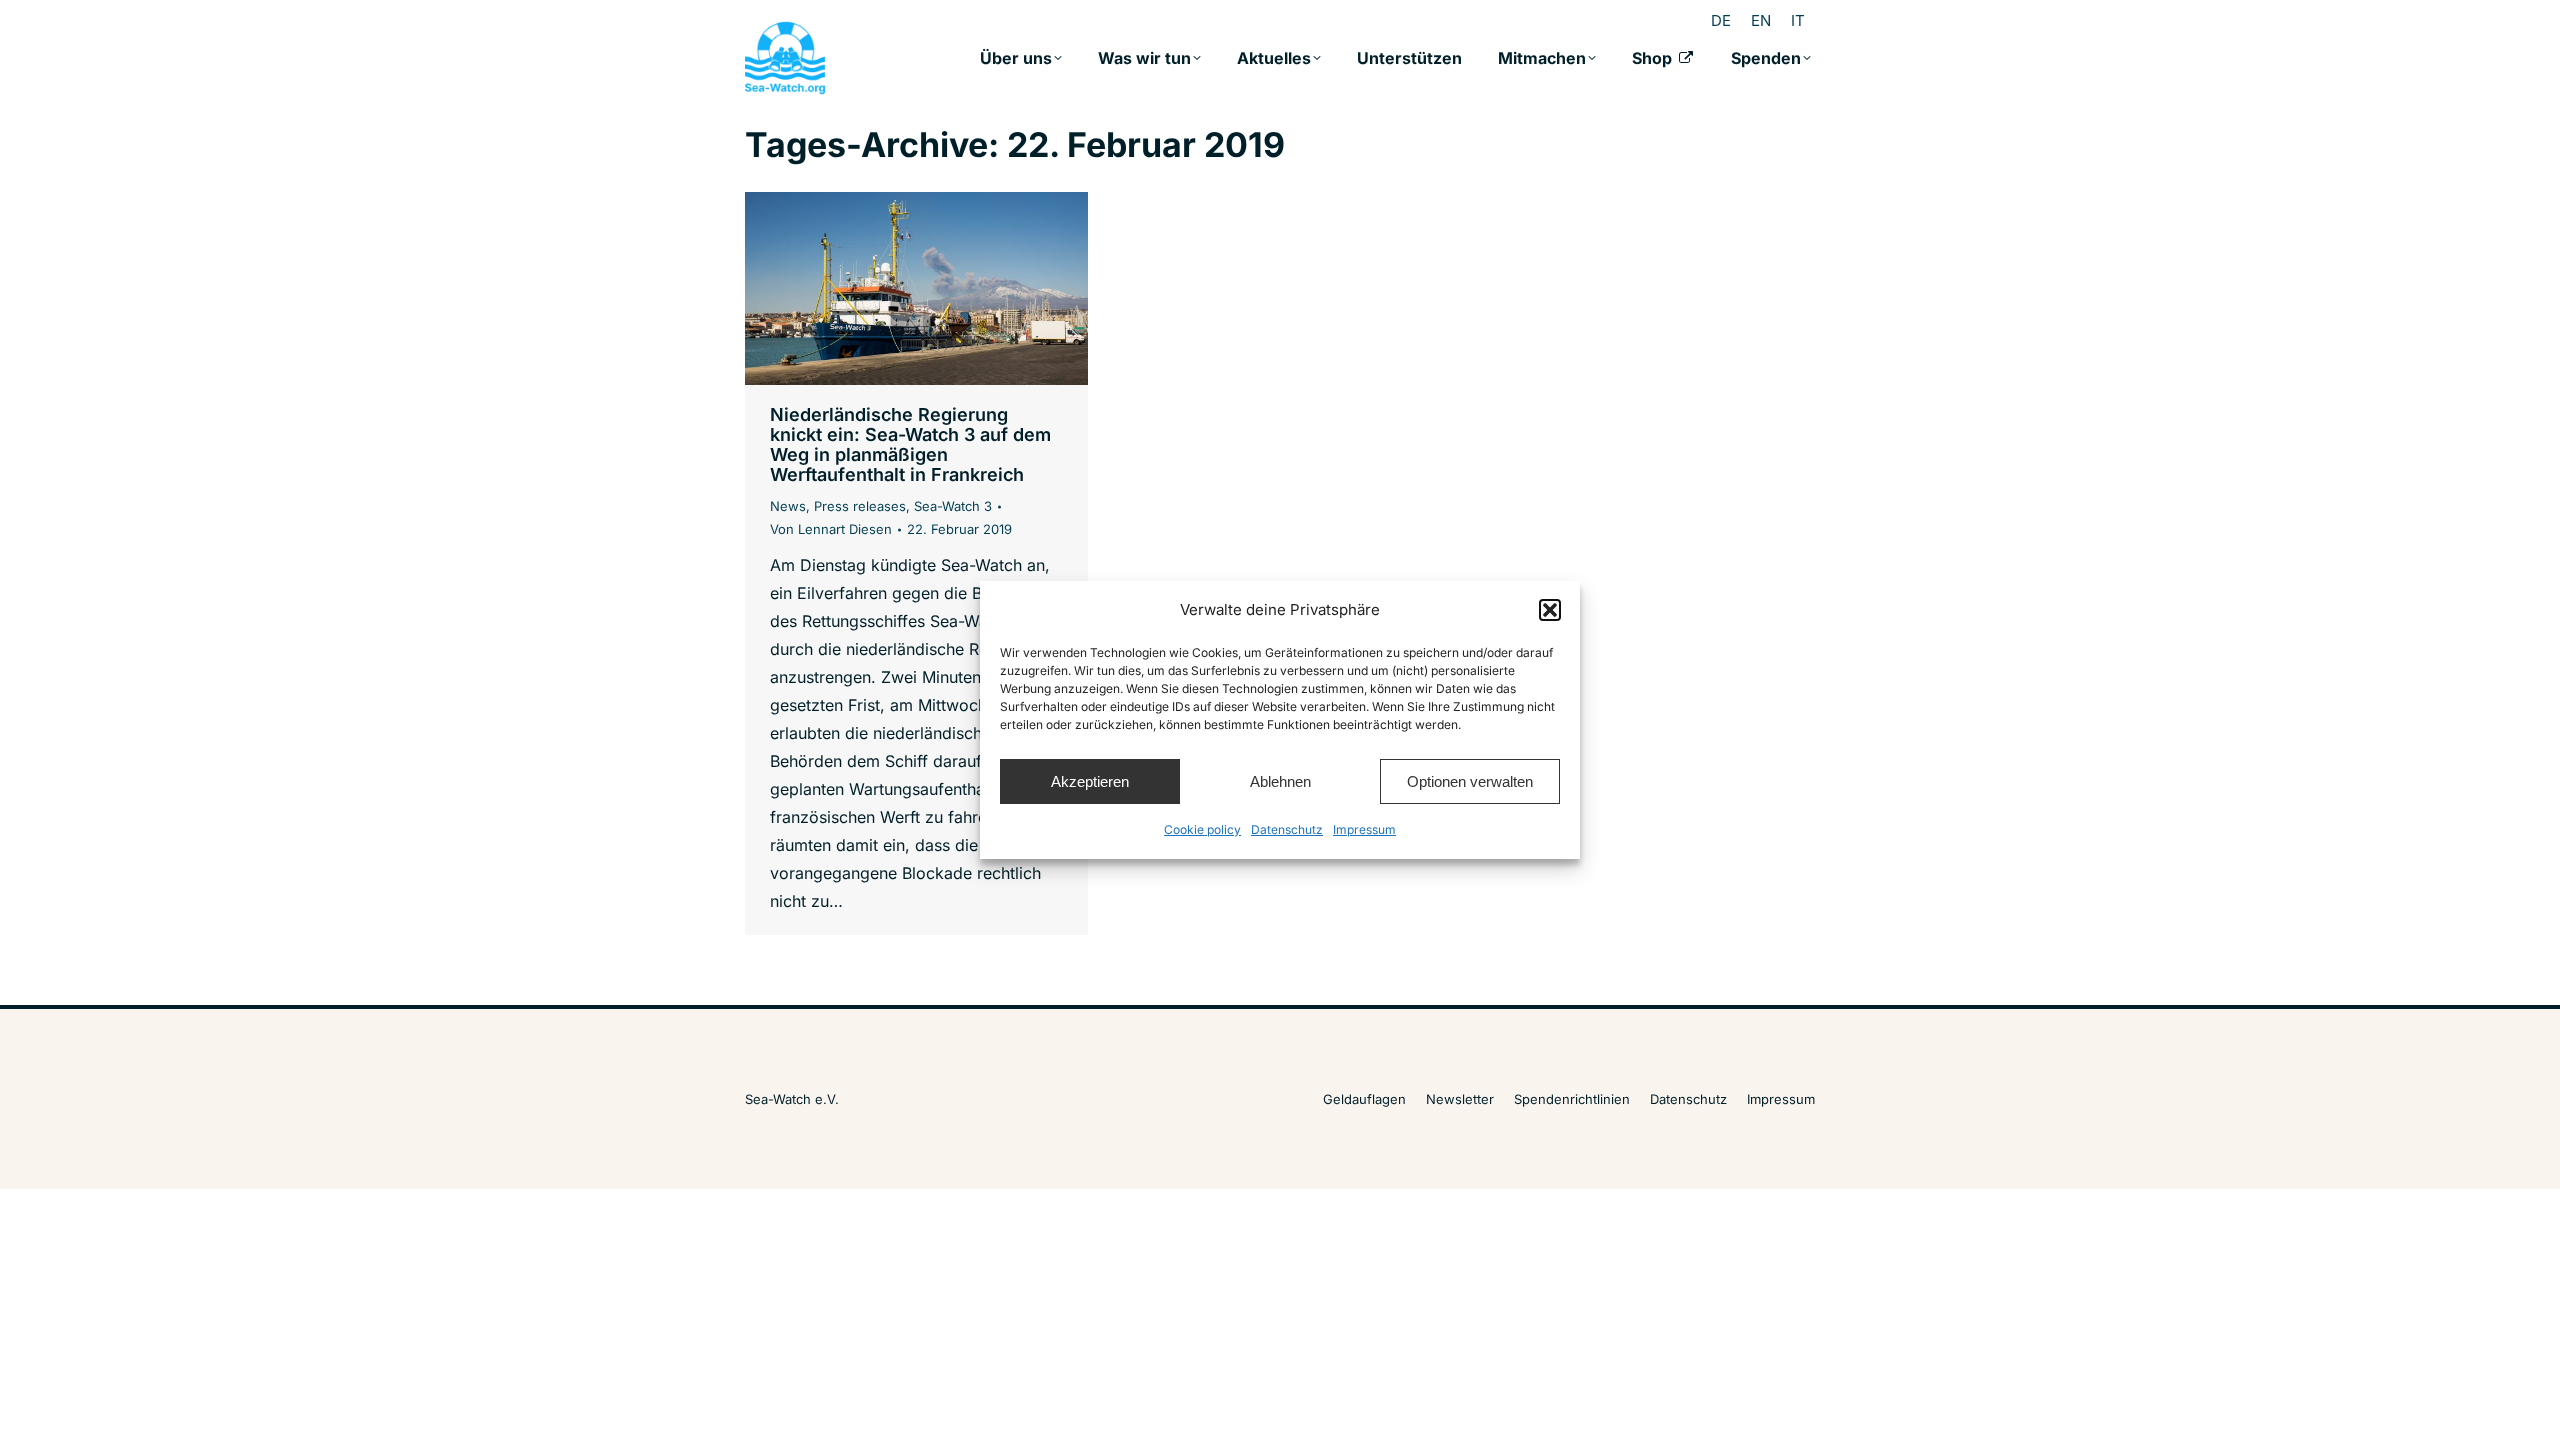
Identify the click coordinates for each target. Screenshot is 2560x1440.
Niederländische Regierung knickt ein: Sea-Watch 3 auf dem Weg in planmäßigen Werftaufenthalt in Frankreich (910, 444)
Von (831, 529)
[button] (1550, 610)
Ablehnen (1280, 781)
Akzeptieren (1090, 781)
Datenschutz (1287, 829)
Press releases (860, 506)
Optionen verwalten (1470, 781)
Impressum (1364, 829)
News (788, 506)
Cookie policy (1202, 829)
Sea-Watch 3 (953, 506)
